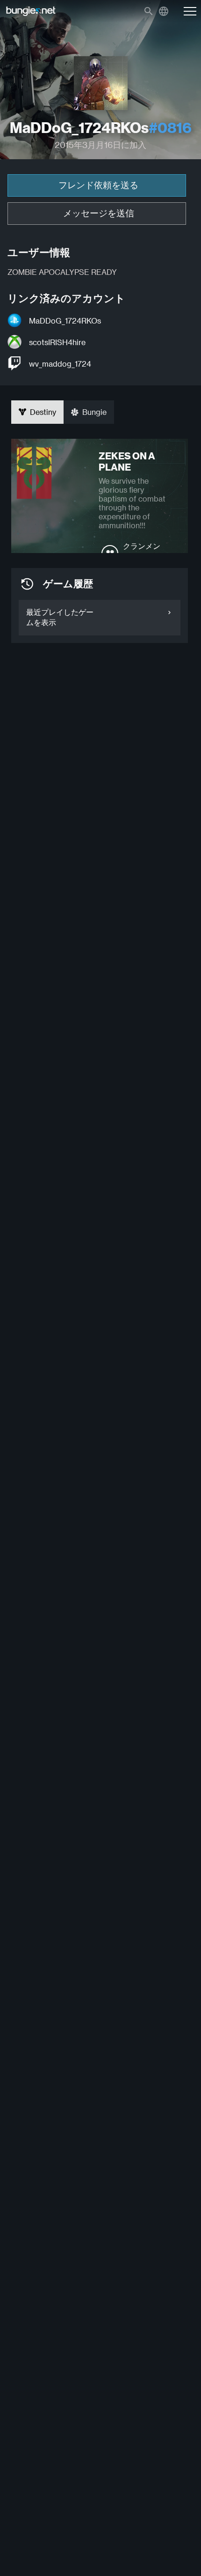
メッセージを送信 (99, 213)
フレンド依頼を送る (98, 185)
